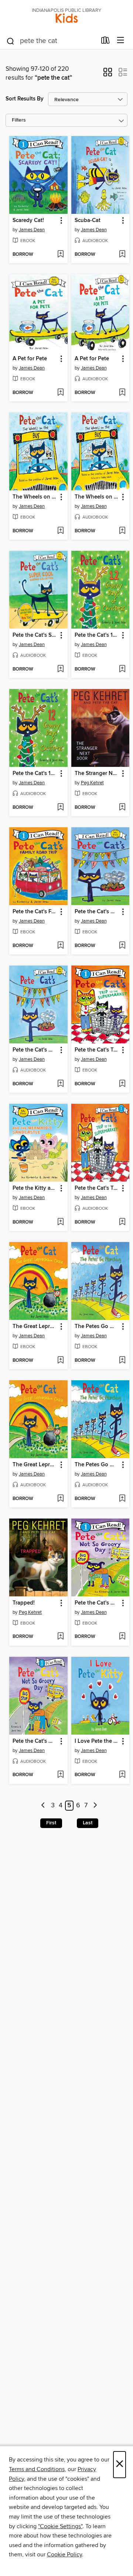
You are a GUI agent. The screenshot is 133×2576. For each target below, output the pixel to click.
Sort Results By (25, 99)
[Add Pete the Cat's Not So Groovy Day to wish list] (122, 1637)
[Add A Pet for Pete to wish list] (60, 393)
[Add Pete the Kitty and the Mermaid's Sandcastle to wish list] (60, 1222)
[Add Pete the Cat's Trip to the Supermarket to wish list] (122, 1084)
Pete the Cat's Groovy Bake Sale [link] (97, 912)
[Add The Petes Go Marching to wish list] (122, 1361)
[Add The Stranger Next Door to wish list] (122, 808)
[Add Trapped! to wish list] (60, 1637)
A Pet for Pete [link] (30, 359)
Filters (19, 120)
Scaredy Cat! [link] (28, 221)
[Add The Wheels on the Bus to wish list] (60, 531)
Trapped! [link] (24, 1603)
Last (88, 1823)
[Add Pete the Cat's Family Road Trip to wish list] (60, 946)
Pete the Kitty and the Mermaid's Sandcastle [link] (35, 1188)
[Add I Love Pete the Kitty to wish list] (122, 1775)
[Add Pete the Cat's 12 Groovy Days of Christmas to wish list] (122, 669)
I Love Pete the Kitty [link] (97, 1741)
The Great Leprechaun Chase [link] (35, 1327)
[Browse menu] (121, 41)
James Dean (32, 230)
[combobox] (51, 41)
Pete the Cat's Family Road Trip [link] (35, 912)
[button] (108, 75)
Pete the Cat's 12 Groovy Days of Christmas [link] (97, 635)
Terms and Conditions (37, 2469)
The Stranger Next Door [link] (97, 774)
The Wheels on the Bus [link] (35, 497)
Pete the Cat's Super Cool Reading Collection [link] (35, 635)
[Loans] (105, 42)
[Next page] (95, 1806)
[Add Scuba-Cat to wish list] (122, 255)
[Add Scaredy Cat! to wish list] (60, 255)
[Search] (11, 41)
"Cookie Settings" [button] (60, 2526)
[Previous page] (43, 1806)
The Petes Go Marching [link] (97, 1327)
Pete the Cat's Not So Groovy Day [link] (97, 1603)
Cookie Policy (64, 2555)
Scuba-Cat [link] (88, 221)
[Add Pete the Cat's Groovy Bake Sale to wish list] (122, 946)
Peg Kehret (92, 783)
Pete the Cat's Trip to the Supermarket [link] (97, 1050)
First (51, 1823)
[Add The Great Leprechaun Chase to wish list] (60, 1361)
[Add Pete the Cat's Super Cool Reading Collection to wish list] (60, 669)
